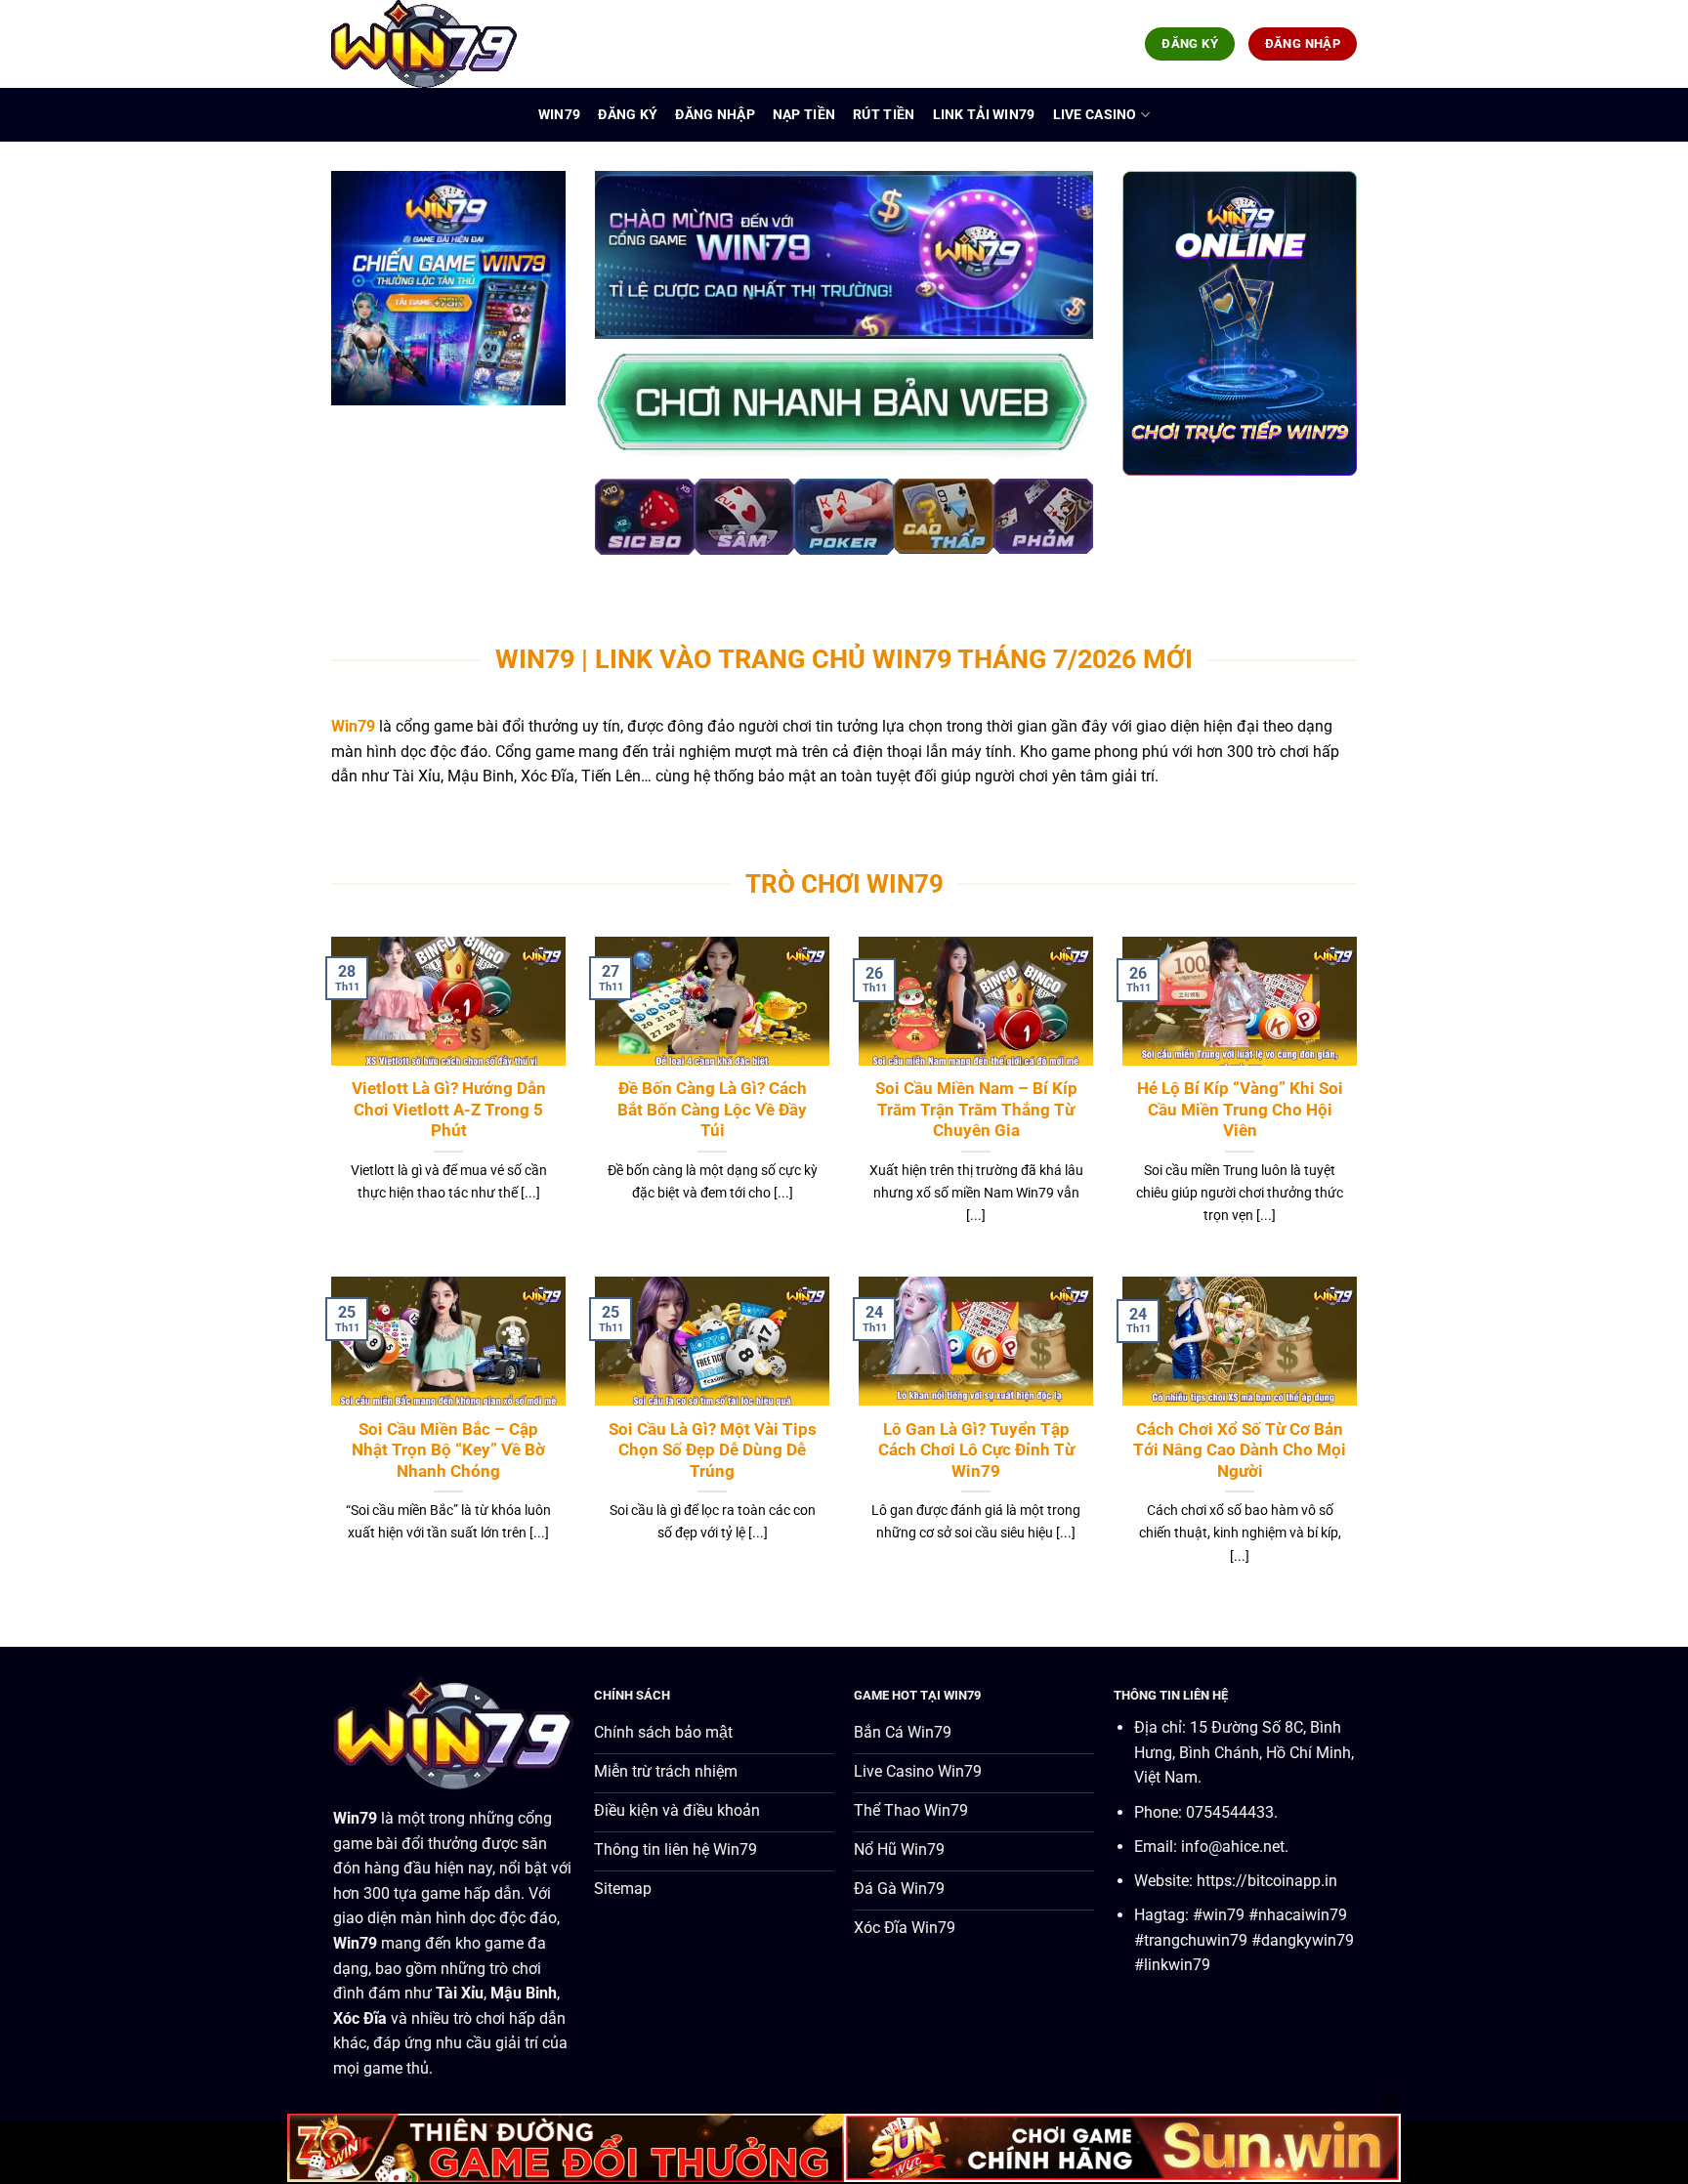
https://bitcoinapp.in (1267, 1881)
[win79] (429, 44)
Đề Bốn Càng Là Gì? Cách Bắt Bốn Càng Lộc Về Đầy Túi (712, 1110)
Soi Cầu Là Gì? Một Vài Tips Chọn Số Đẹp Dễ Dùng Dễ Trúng (713, 1450)
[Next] (1059, 528)
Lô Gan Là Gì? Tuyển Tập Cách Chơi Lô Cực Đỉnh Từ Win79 (976, 1450)
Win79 (559, 115)
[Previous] (629, 528)
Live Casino (1095, 115)
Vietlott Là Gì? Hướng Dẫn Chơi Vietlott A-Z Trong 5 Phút (449, 1110)
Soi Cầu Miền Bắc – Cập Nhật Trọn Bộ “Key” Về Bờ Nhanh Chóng (448, 1450)
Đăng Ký (628, 115)
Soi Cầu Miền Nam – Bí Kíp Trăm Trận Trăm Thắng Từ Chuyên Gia (976, 1110)
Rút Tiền (884, 115)
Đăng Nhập (715, 115)
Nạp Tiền (804, 115)
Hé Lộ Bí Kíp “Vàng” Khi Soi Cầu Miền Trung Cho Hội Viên (1240, 1110)
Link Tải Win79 (984, 115)
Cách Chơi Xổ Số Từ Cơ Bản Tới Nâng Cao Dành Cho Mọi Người (1240, 1450)
